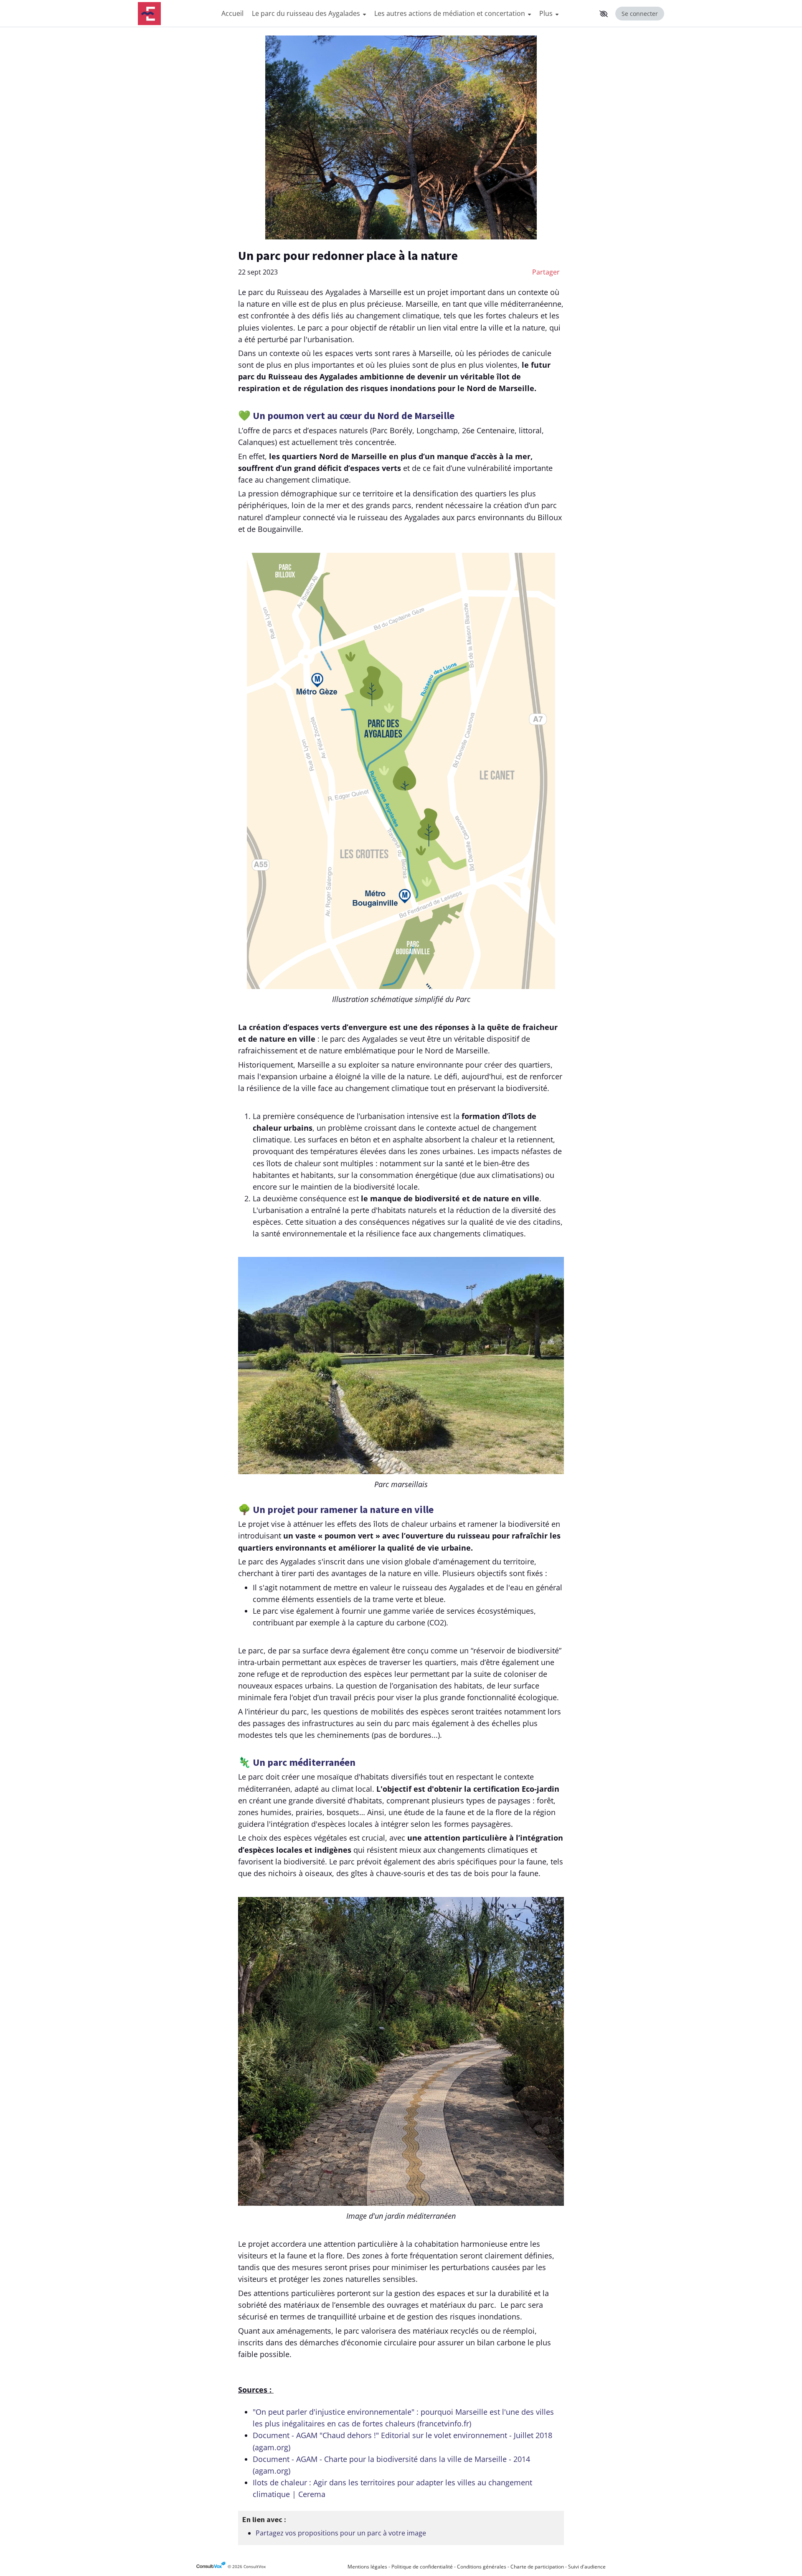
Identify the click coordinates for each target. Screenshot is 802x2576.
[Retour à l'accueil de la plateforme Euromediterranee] (175, 14)
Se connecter (640, 14)
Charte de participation (537, 2567)
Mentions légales (367, 2567)
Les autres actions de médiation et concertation (450, 13)
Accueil (232, 13)
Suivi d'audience (587, 2567)
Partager (546, 272)
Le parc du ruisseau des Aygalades (307, 13)
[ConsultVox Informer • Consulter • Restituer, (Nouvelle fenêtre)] (212, 2567)
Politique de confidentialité (422, 2567)
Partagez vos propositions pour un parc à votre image (341, 2533)
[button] (604, 14)
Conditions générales (482, 2567)
